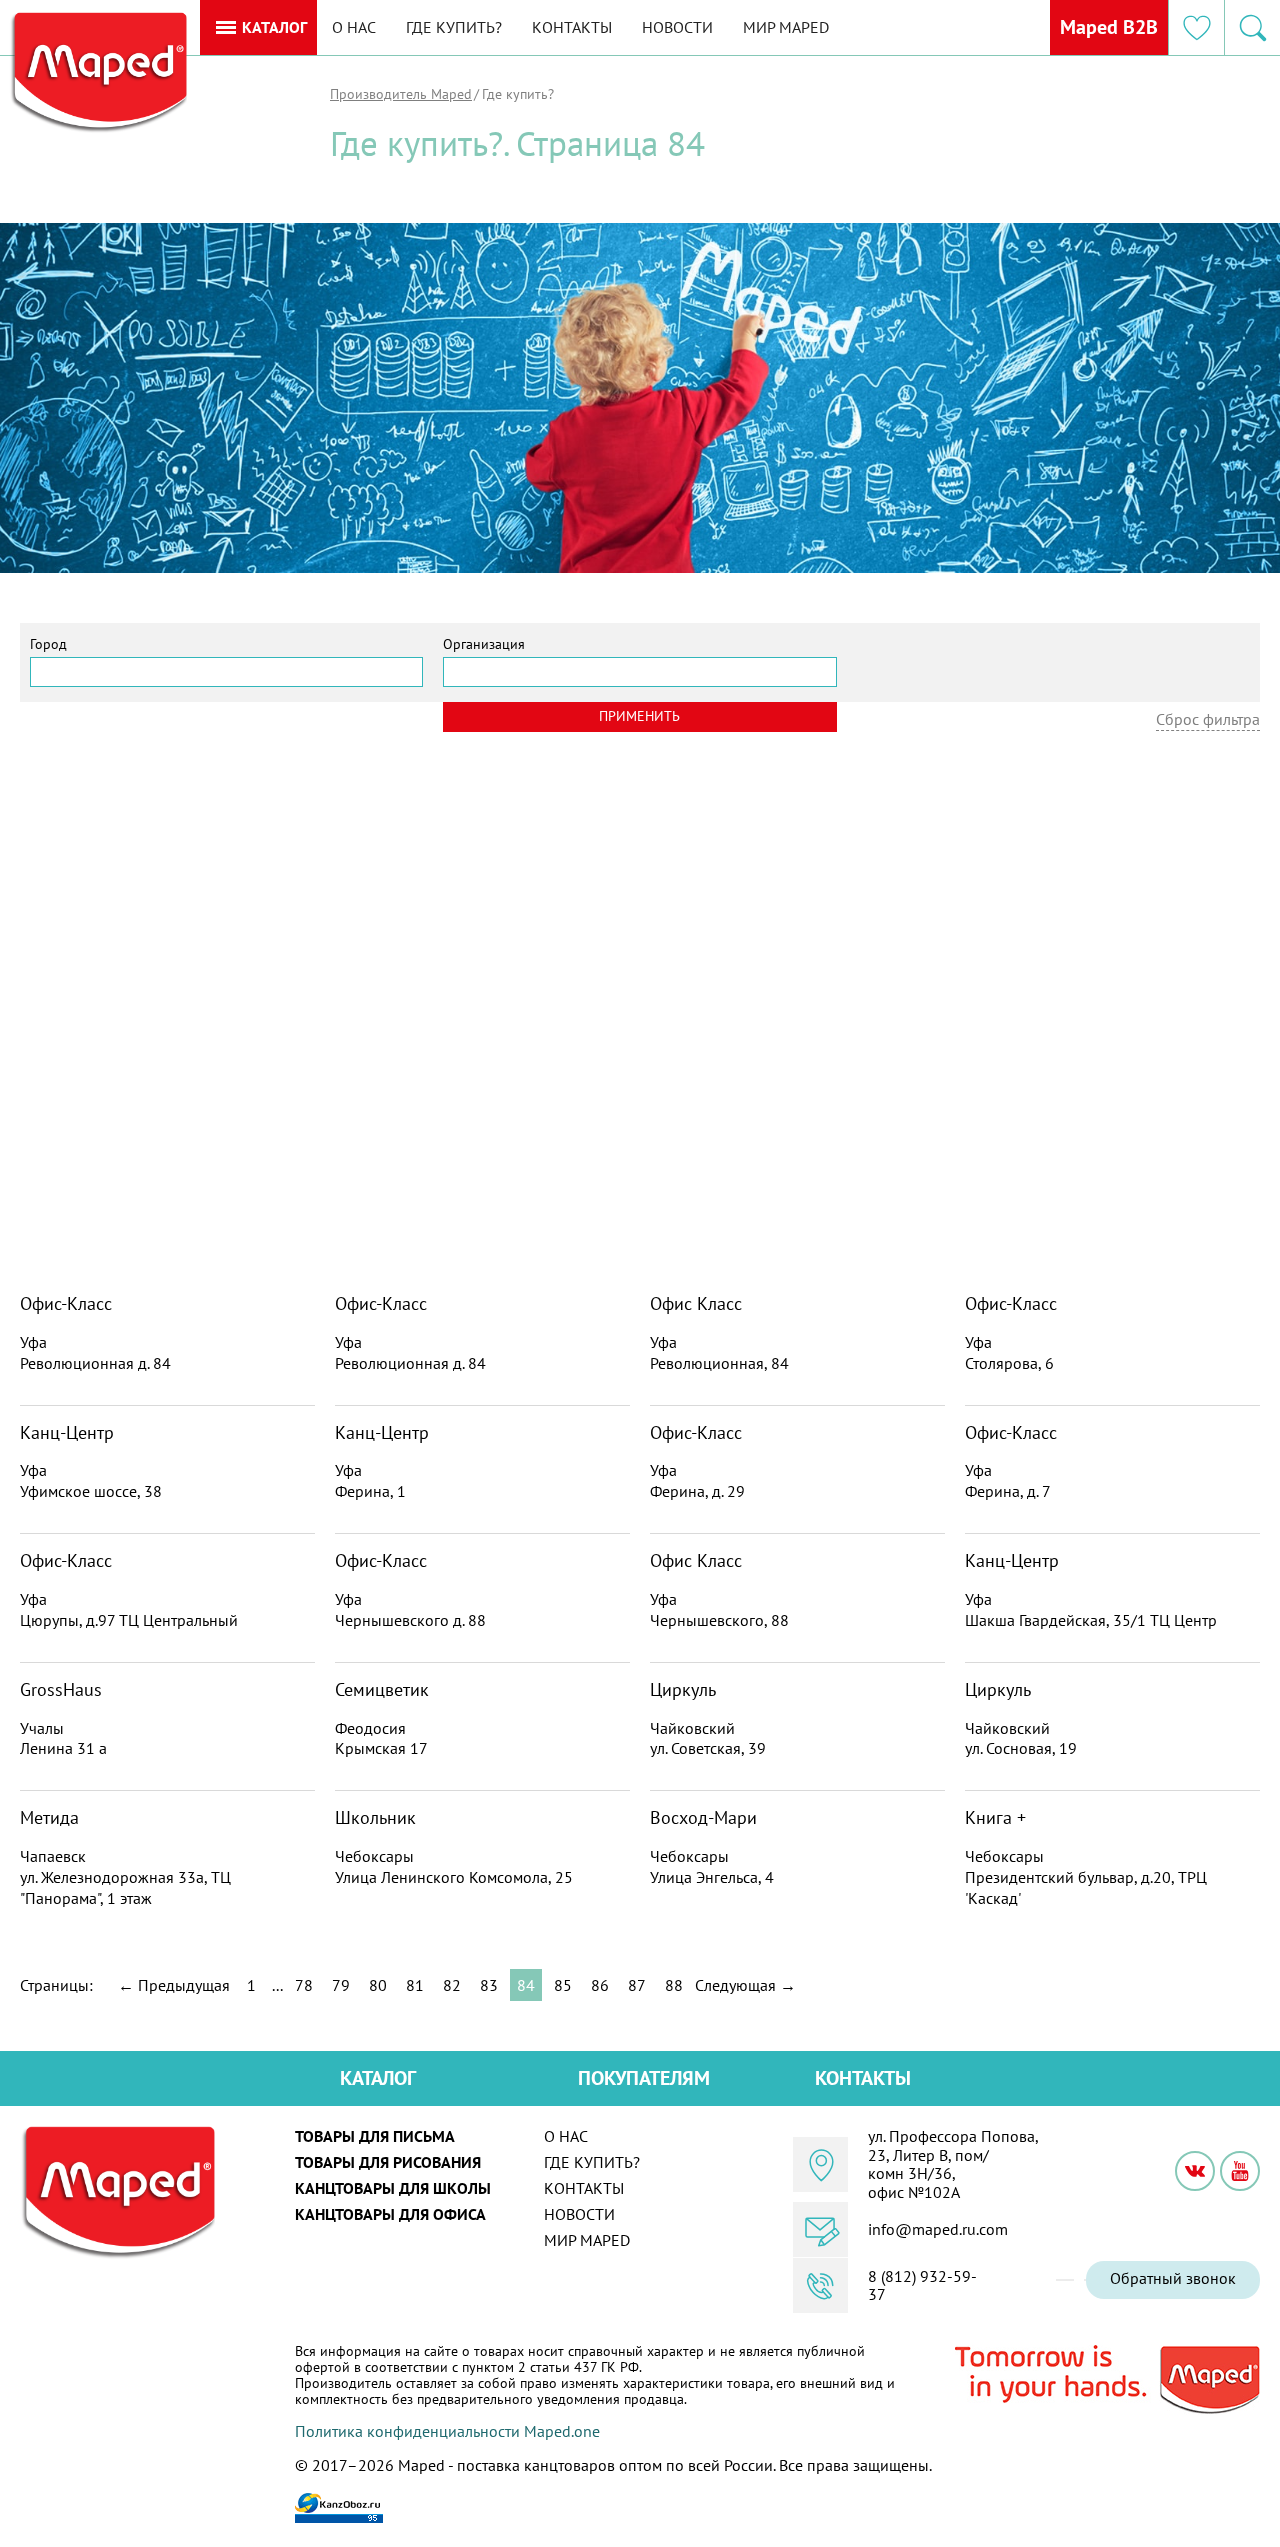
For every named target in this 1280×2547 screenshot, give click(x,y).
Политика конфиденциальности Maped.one (447, 2431)
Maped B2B (1109, 27)
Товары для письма (375, 2136)
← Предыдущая (174, 1985)
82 (452, 1985)
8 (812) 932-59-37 (922, 2285)
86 (600, 1985)
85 (563, 1985)
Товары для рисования (388, 2162)
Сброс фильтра (1208, 719)
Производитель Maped (401, 94)
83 (489, 1985)
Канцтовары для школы (393, 2188)
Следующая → (745, 1985)
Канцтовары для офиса (390, 2214)
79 (341, 1985)
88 (674, 1985)
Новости (677, 27)
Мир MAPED (786, 27)
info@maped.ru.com (938, 2229)
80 (378, 1985)
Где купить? (454, 27)
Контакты (572, 27)
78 (304, 1985)
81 (415, 1985)
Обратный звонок (1173, 2278)
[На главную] (98, 73)
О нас (354, 27)
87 (637, 1985)
